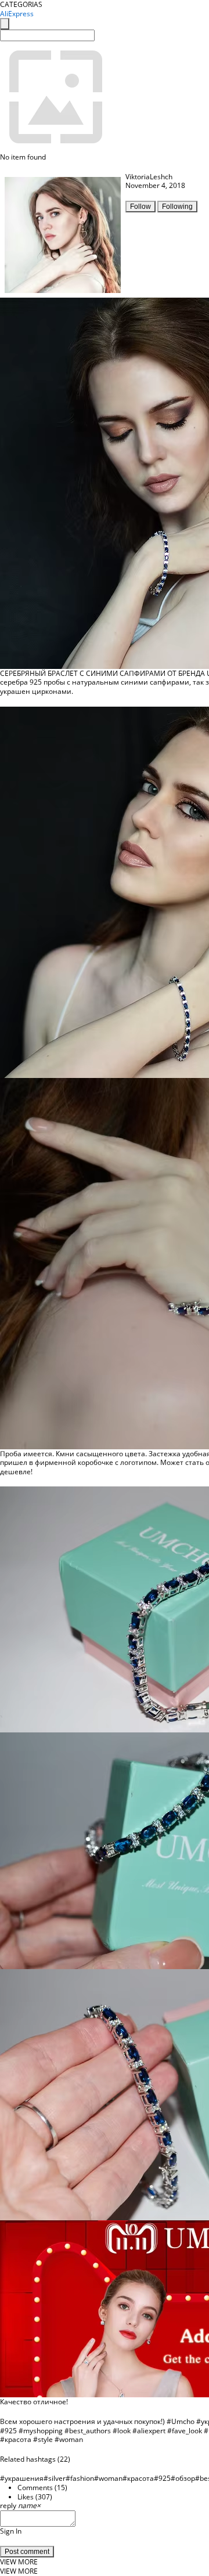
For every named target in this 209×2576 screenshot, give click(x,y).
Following (177, 207)
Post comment (27, 2552)
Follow (140, 207)
